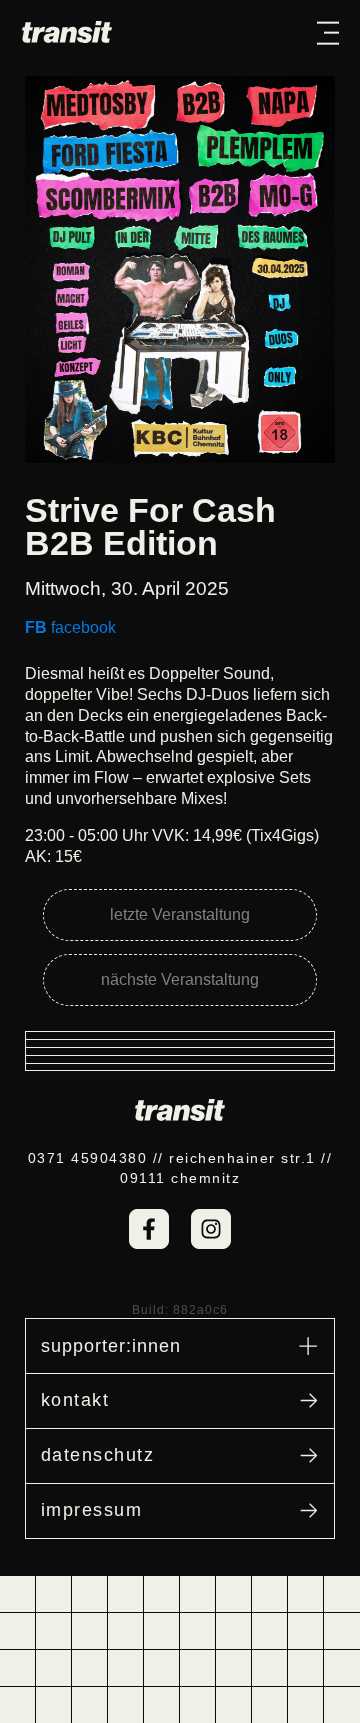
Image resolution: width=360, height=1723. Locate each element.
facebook (70, 627)
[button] (328, 32)
